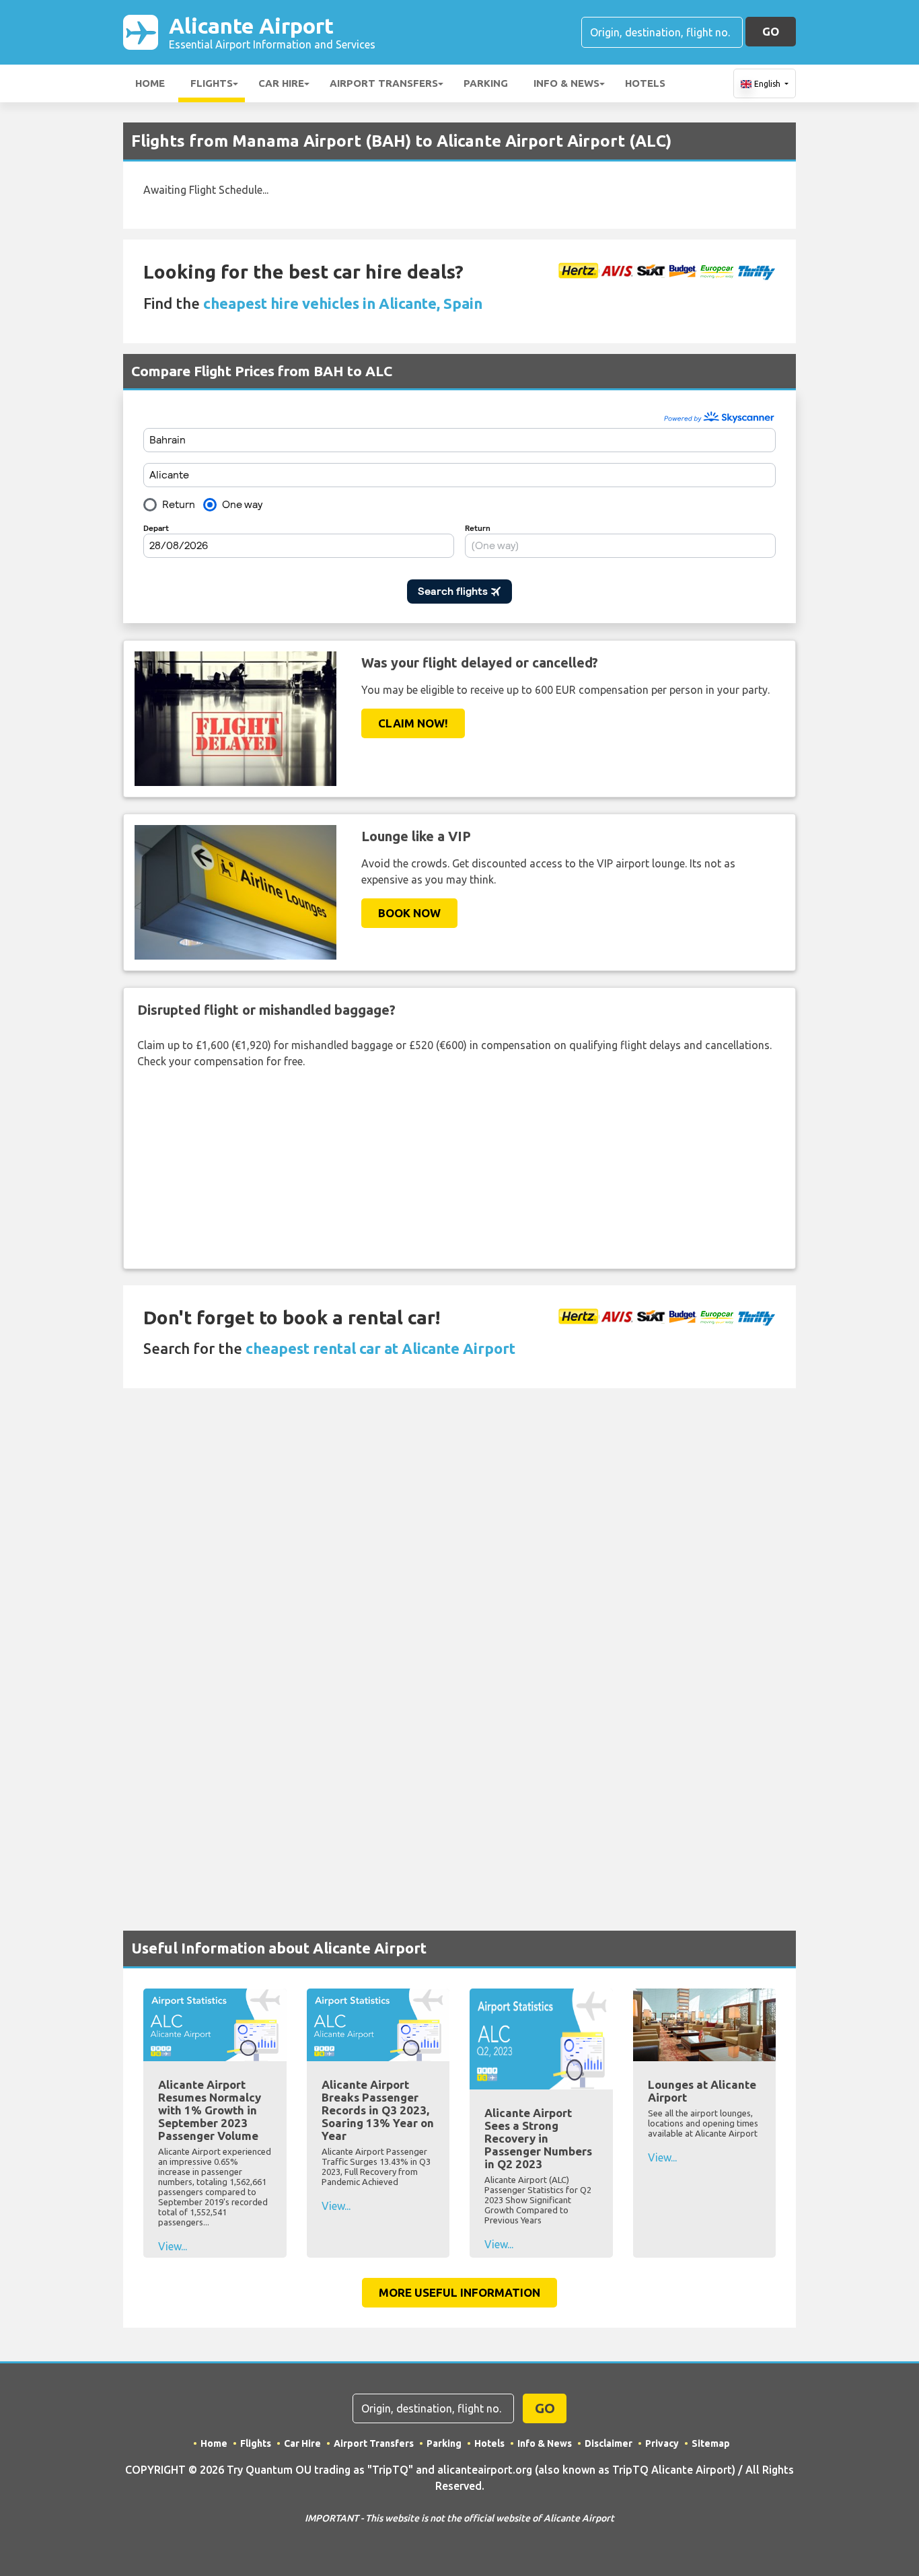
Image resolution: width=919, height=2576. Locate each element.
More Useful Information (459, 2292)
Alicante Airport (272, 32)
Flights (212, 83)
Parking (486, 83)
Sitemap (711, 2443)
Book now (409, 913)
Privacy (662, 2443)
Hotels (645, 83)
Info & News (566, 83)
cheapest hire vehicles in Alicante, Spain (343, 303)
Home (150, 83)
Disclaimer (609, 2443)
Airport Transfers (384, 83)
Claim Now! (413, 723)
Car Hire (281, 83)
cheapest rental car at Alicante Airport (380, 1348)
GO (771, 31)
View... (173, 2246)
